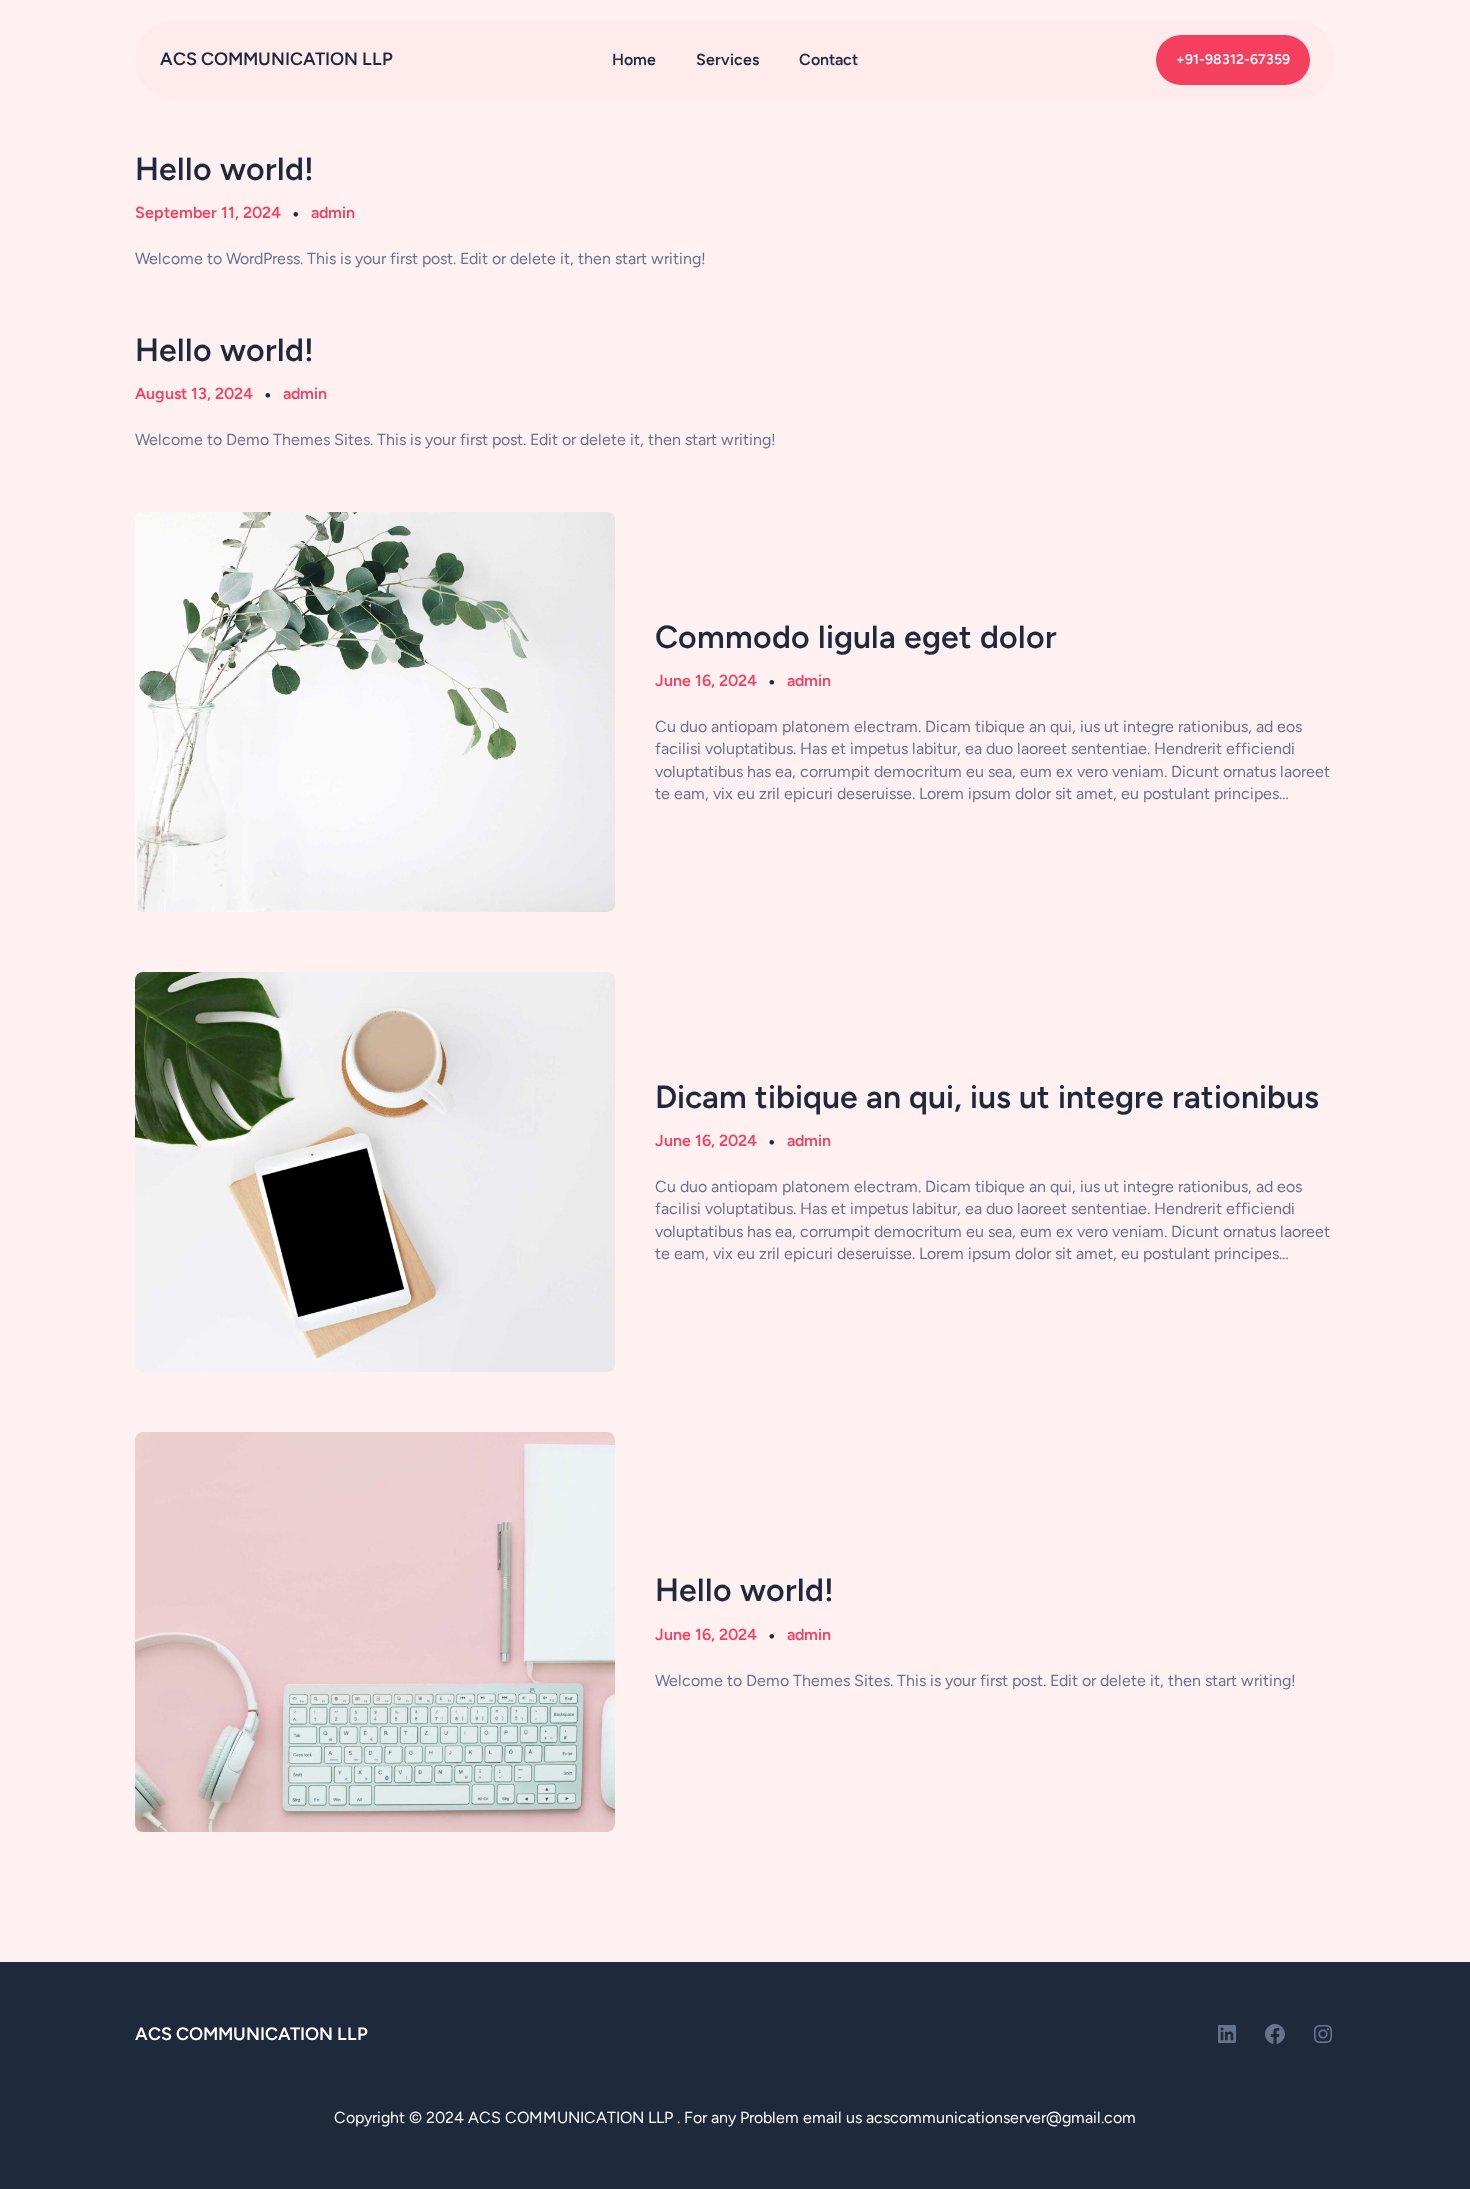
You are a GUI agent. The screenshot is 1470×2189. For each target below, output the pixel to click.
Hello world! (224, 169)
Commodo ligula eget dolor (856, 637)
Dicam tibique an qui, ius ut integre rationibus (987, 1097)
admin (333, 212)
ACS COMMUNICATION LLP (276, 59)
